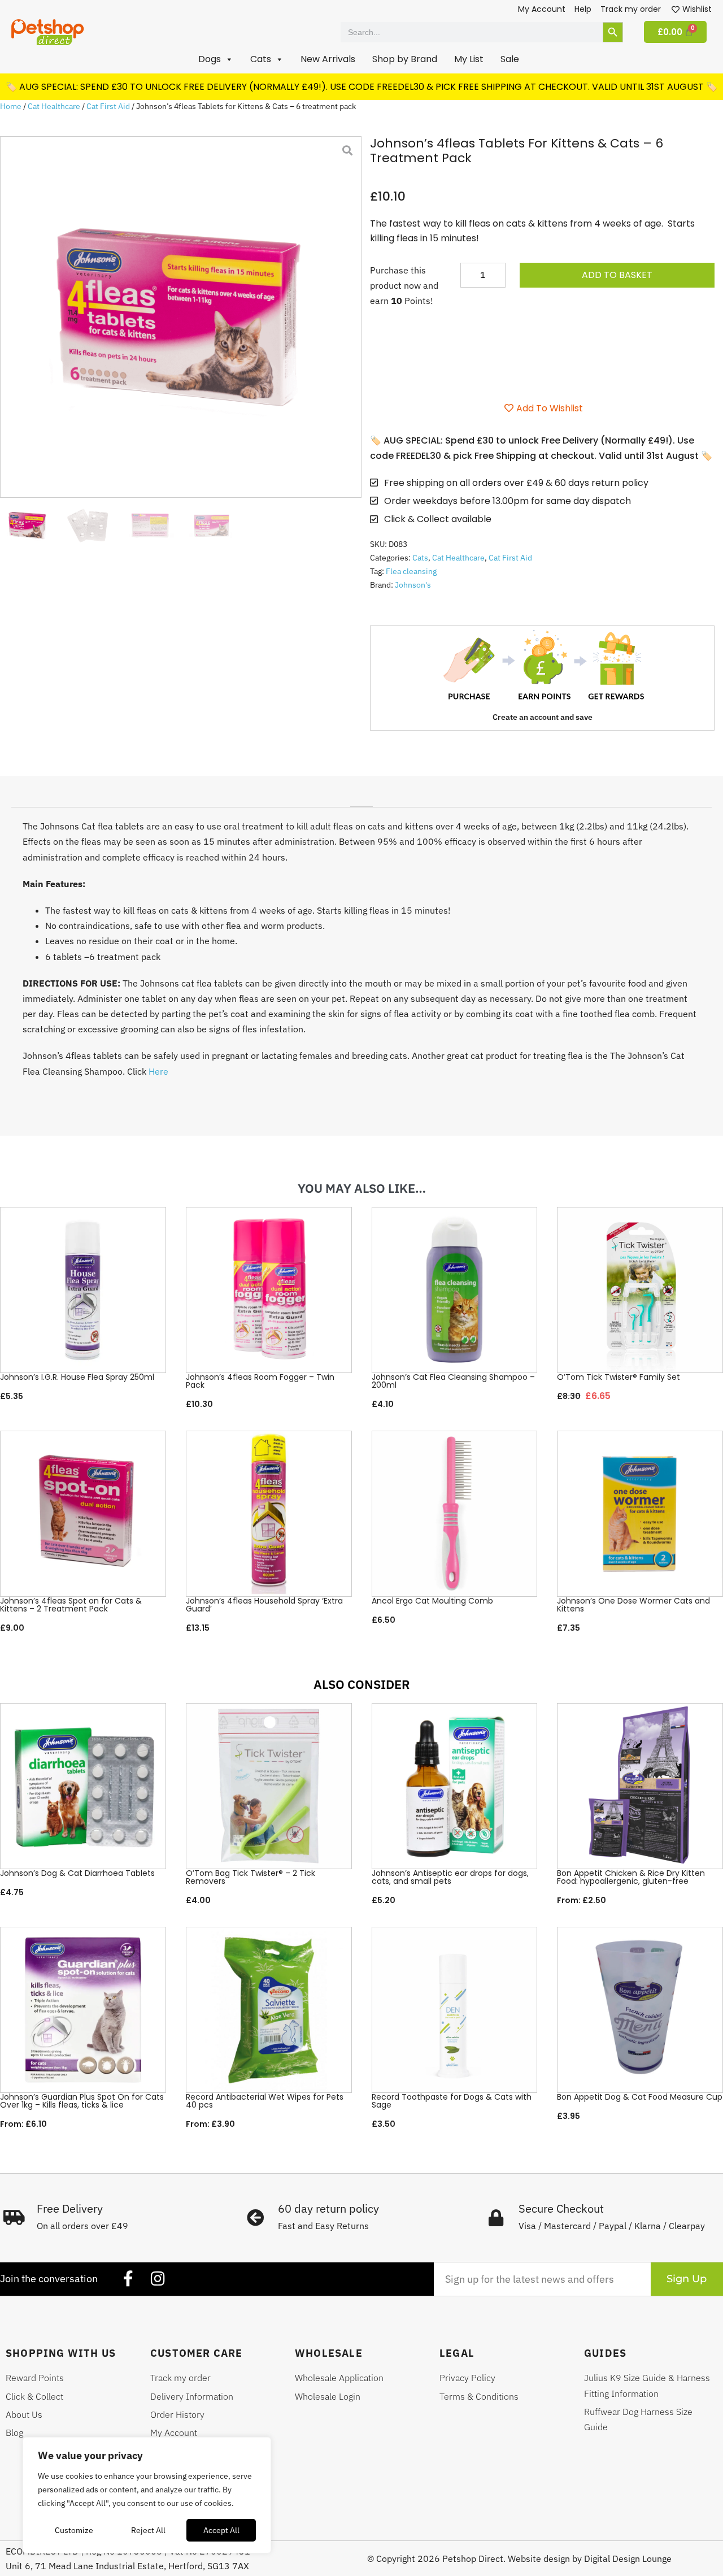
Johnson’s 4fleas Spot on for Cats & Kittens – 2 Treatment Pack (71, 1605)
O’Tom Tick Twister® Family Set (619, 1377)
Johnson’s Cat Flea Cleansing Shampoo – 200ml (453, 1381)
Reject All (148, 2530)
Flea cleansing (411, 571)
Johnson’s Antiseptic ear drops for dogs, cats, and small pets (450, 1877)
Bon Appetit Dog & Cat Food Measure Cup (640, 2097)
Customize (74, 2530)
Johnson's (413, 585)
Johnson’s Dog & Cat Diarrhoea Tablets (77, 1873)
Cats (420, 558)
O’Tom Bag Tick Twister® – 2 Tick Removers (251, 1877)
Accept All (221, 2530)
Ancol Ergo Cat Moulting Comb (432, 1601)
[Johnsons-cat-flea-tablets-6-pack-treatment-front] (181, 317)
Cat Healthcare (54, 106)
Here (158, 1071)
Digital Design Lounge (628, 2558)
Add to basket (617, 275)
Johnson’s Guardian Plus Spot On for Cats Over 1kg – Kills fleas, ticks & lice (82, 2101)
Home (11, 106)
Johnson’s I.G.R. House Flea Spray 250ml (77, 1377)
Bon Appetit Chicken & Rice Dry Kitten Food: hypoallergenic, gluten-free (631, 1877)
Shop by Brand (405, 59)
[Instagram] (158, 2279)
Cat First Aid (108, 106)
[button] (216, 59)
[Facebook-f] (128, 2279)
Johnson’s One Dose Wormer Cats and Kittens (633, 1605)
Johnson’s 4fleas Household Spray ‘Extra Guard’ (264, 1605)
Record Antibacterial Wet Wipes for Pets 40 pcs (265, 2101)
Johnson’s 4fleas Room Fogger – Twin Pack (260, 1381)
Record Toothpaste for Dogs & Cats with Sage (452, 2101)
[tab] (361, 802)
